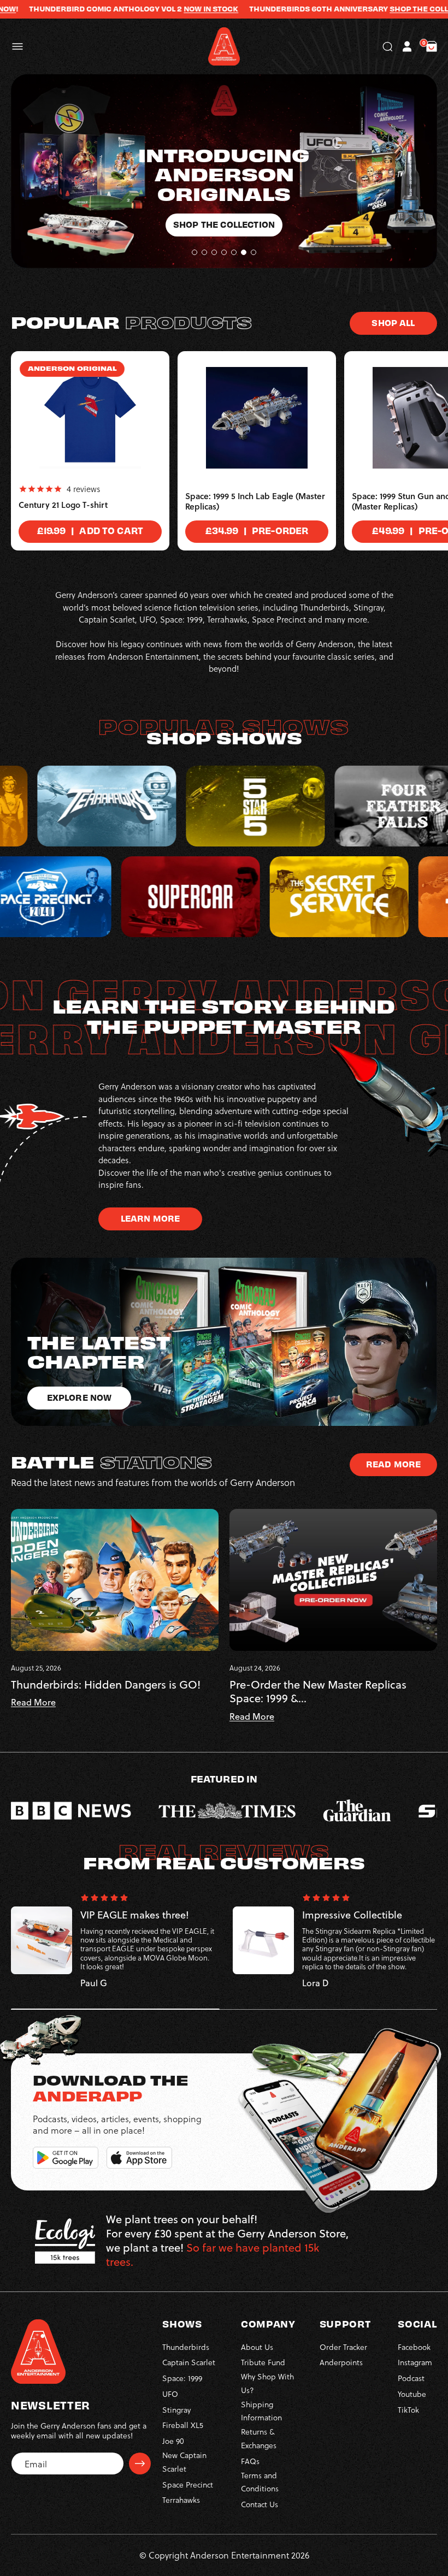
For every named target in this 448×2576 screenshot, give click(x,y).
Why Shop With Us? (267, 2383)
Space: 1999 (182, 2378)
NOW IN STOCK (137, 9)
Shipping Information (261, 2411)
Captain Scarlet (189, 2362)
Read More (393, 1464)
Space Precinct (188, 2485)
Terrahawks (181, 2500)
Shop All (393, 322)
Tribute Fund (263, 2362)
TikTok (408, 2410)
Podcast (411, 2378)
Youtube (412, 2394)
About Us (257, 2347)
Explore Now (224, 146)
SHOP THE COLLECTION (359, 9)
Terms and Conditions (260, 2482)
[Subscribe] (140, 2464)
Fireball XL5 (183, 2425)
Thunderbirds (186, 2347)
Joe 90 (173, 2441)
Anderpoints (341, 2362)
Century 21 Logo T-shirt (63, 505)
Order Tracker (343, 2347)
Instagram (415, 2362)
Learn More (151, 1218)
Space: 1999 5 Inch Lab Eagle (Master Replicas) (255, 502)
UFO (170, 2394)
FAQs (250, 2461)
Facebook (414, 2347)
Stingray (176, 2410)
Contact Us (260, 2504)
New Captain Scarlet (184, 2462)
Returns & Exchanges (259, 2438)
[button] (17, 46)
